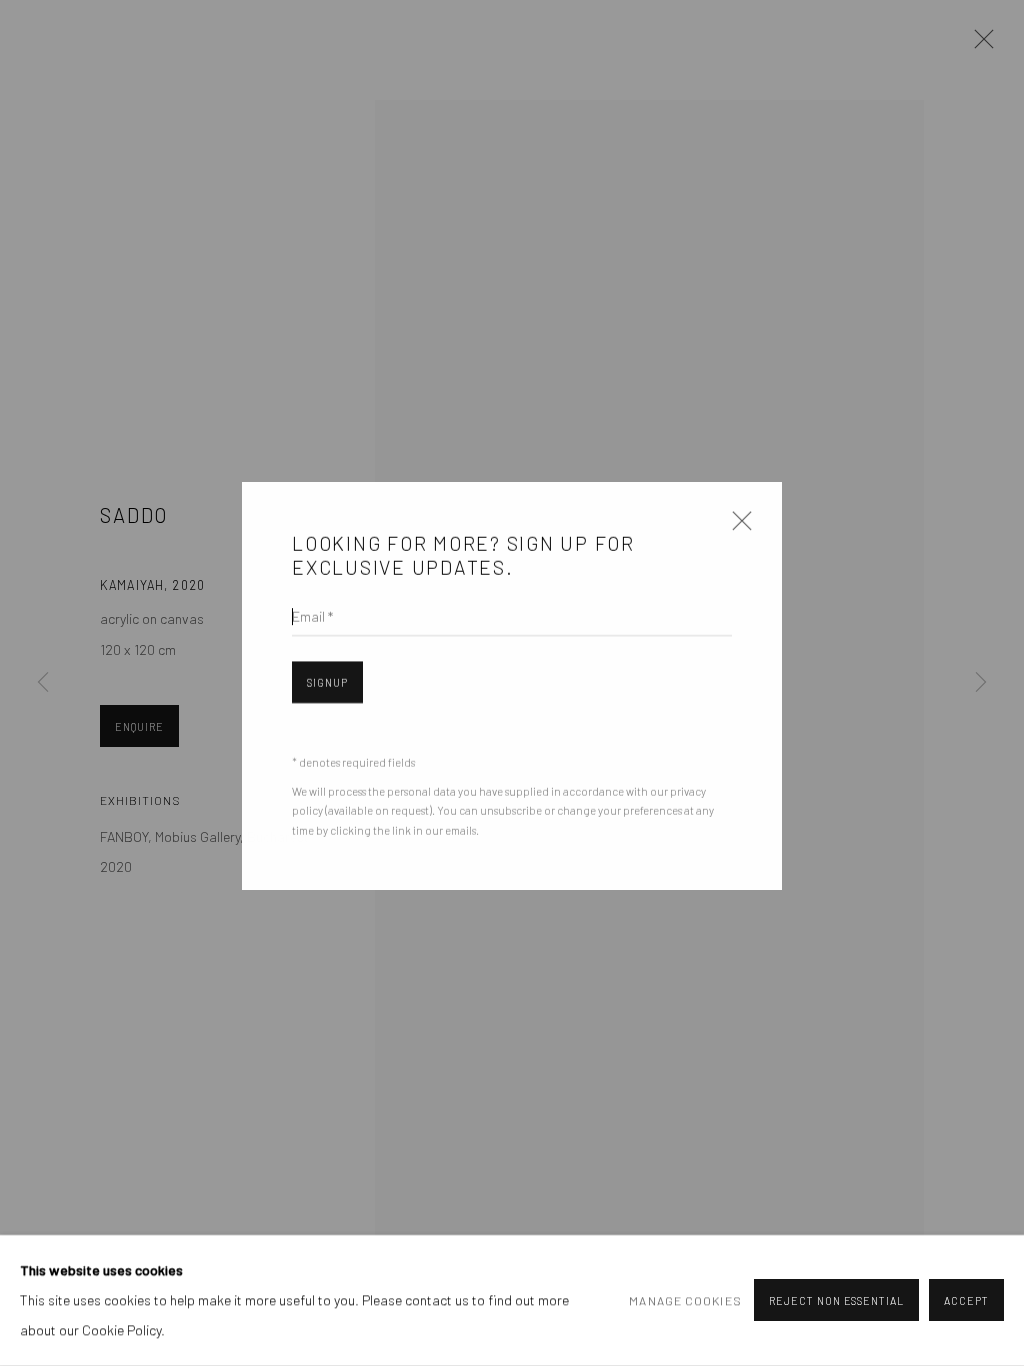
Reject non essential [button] (836, 1301)
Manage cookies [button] (685, 1301)
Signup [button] (327, 680)
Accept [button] (966, 1301)
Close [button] (737, 526)
